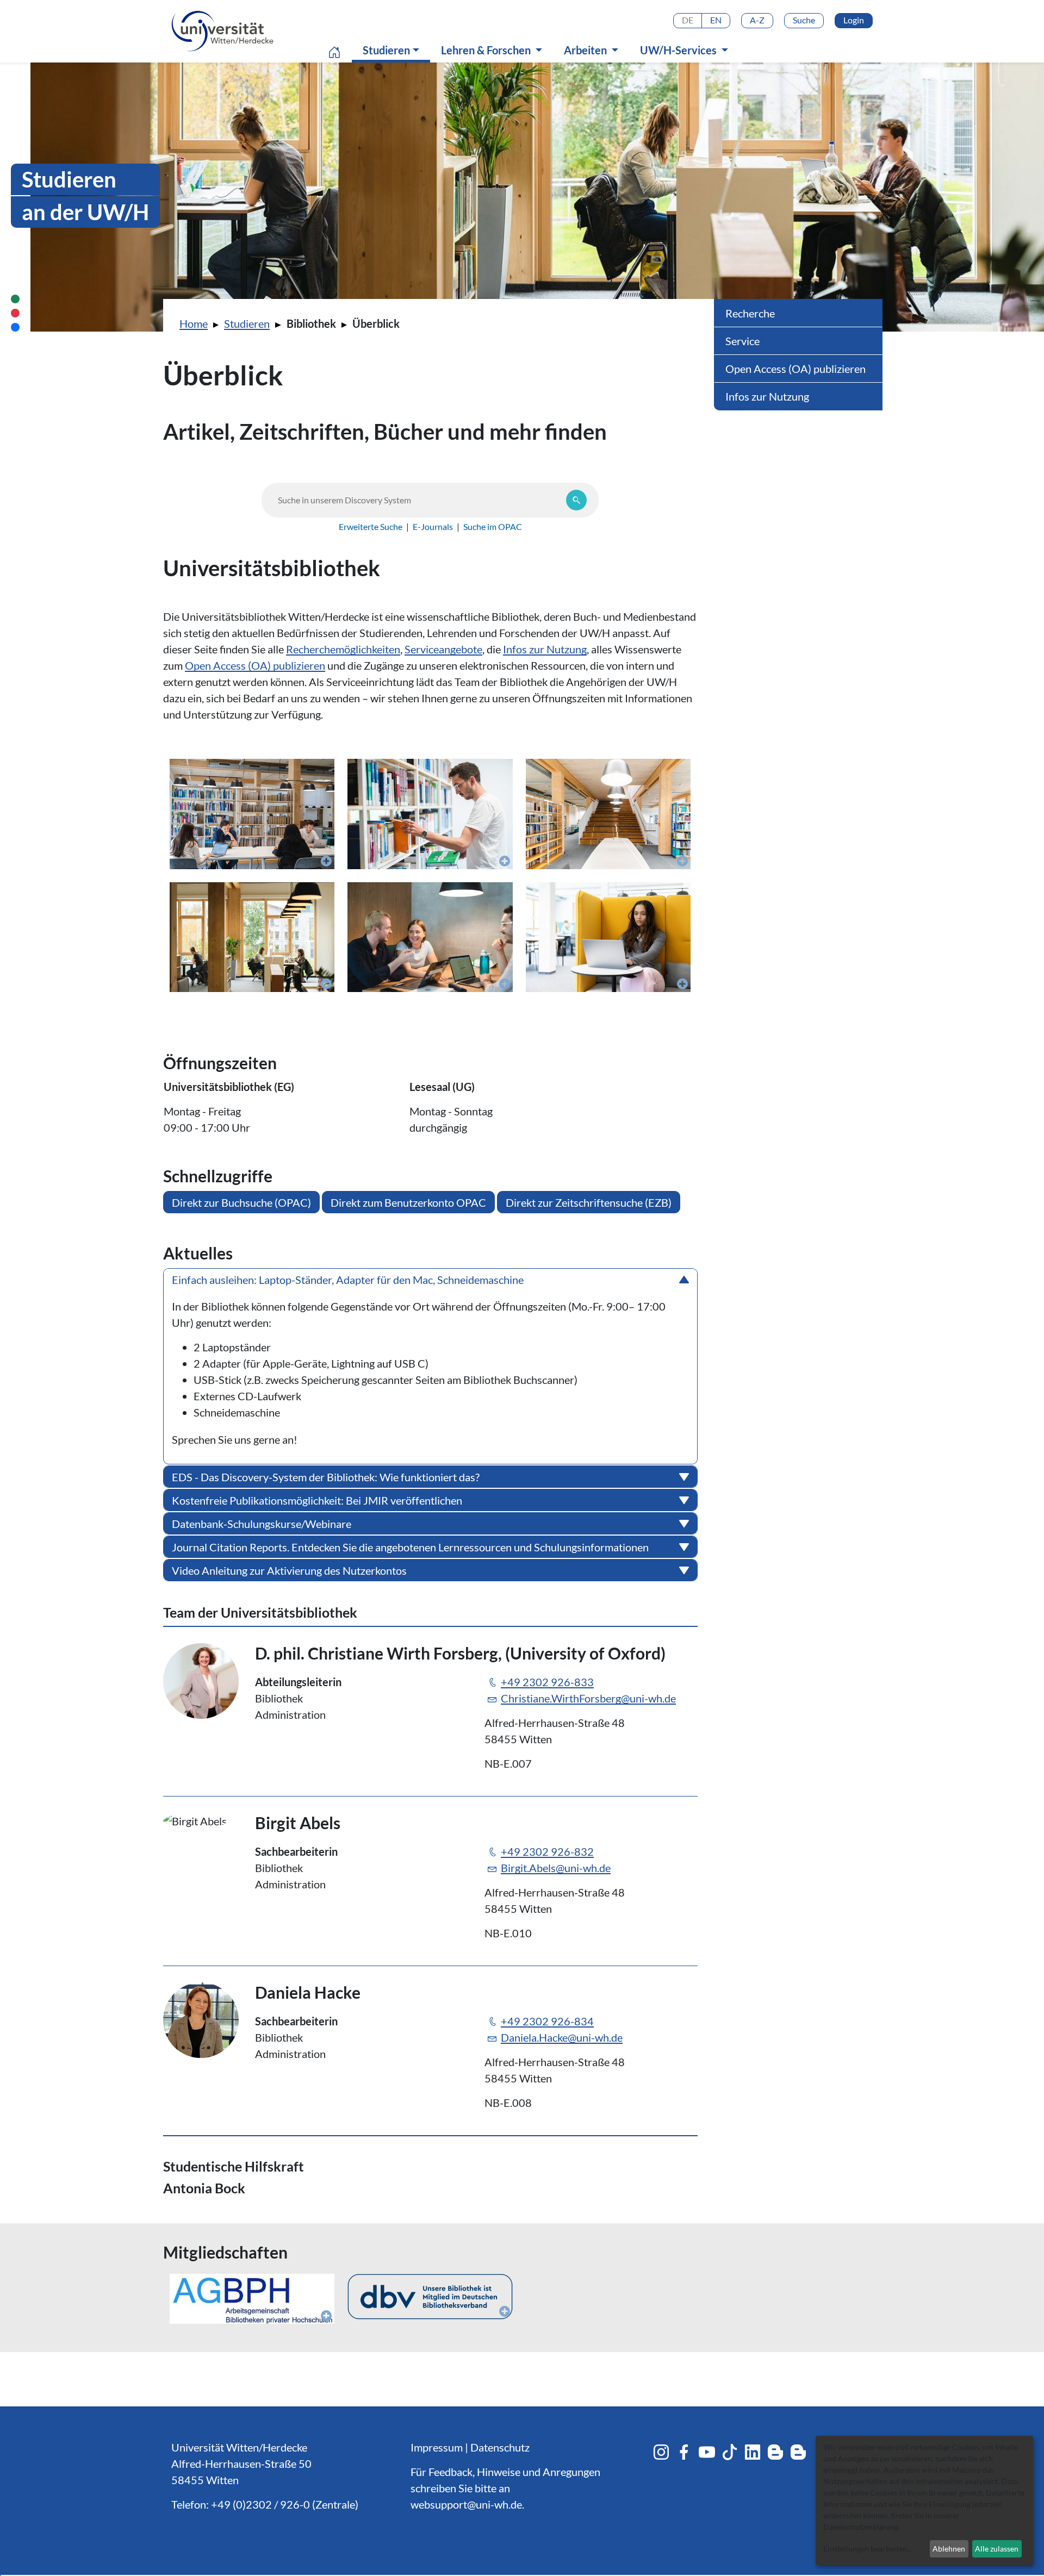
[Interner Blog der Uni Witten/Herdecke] (798, 2452)
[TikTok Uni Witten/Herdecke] (730, 2452)
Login (854, 20)
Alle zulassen (997, 2549)
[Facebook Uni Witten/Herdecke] (684, 2452)
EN (716, 20)
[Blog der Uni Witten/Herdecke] (775, 2452)
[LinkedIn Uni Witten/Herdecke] (753, 2452)
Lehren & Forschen (487, 50)
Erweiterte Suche (371, 526)
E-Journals (433, 526)
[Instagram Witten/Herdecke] (661, 2452)
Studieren (394, 50)
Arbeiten (586, 50)
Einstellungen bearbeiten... (868, 2549)
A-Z (757, 20)
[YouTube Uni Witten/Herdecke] (707, 2452)
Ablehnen (949, 2549)
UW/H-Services (679, 50)
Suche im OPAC (493, 526)
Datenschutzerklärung (861, 2527)
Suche (804, 20)
